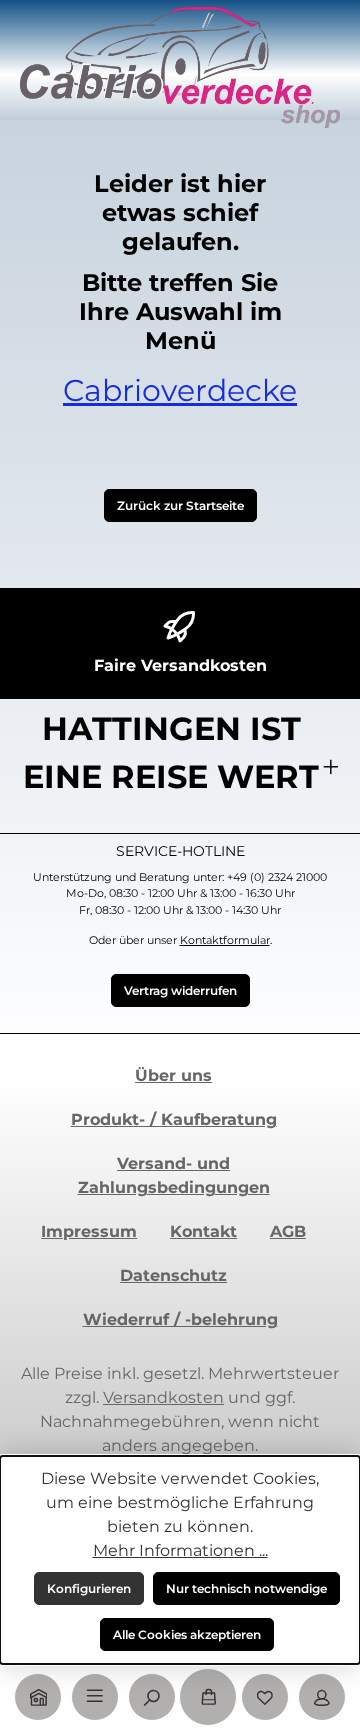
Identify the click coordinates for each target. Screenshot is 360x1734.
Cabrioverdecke (180, 390)
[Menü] (95, 1697)
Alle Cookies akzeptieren (187, 1634)
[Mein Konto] (322, 1697)
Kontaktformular (225, 940)
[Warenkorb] (208, 1697)
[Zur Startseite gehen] (180, 67)
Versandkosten (163, 1397)
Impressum (89, 1231)
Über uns (173, 1075)
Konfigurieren (89, 1588)
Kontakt (203, 1231)
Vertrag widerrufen (180, 990)
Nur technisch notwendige (246, 1588)
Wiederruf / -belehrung (180, 1319)
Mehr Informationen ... (180, 1550)
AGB (288, 1231)
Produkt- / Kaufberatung (174, 1119)
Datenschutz (173, 1275)
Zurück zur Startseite (180, 505)
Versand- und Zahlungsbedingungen (174, 1175)
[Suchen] (152, 1697)
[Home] (38, 1697)
